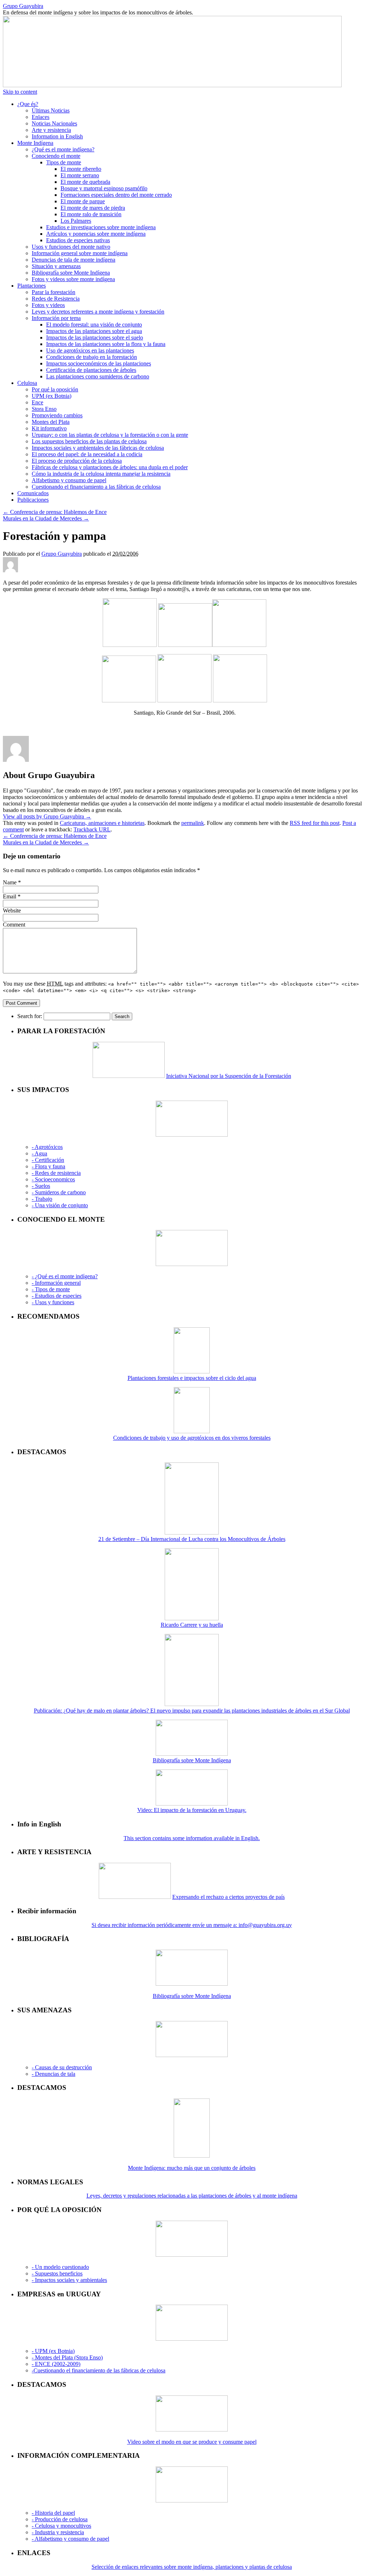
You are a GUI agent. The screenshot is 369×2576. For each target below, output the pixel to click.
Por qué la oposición (55, 389)
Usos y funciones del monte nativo (71, 247)
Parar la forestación (54, 292)
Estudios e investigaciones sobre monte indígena (101, 227)
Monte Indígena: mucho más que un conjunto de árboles (192, 2168)
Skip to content (20, 92)
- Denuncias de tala (54, 2074)
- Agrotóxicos (47, 1147)
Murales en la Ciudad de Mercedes (46, 518)
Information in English (57, 136)
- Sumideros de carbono (59, 1192)
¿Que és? (28, 104)
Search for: (30, 1016)
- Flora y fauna (48, 1166)
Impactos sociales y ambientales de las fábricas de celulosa (98, 448)
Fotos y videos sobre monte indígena (73, 279)
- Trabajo (42, 1199)
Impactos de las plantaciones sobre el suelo (95, 337)
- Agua (39, 1153)
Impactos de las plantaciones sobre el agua (94, 331)
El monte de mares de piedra (93, 208)
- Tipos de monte (51, 1289)
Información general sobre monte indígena (80, 253)
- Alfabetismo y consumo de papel (70, 2539)
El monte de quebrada (85, 182)
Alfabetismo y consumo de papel (69, 480)
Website (12, 911)
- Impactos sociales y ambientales (69, 2280)
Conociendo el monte (56, 156)
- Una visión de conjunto (60, 1205)
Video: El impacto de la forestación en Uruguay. (192, 1810)
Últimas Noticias (51, 110)
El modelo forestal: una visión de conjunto (94, 325)
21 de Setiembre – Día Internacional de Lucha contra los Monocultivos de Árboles (192, 1539)
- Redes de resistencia (56, 1173)
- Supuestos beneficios (57, 2273)
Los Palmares (76, 221)
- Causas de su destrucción (62, 2067)
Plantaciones (32, 286)
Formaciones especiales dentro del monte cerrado (116, 195)
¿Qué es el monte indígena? (63, 149)
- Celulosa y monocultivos (61, 2526)
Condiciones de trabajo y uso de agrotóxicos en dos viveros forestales (192, 1438)
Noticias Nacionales (54, 123)
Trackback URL (92, 829)
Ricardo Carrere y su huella (192, 1625)
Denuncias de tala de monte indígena (74, 260)
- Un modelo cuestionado (60, 2267)
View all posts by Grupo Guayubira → (47, 816)
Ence (37, 402)
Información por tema (56, 318)
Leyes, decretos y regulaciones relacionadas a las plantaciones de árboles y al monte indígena (192, 2196)
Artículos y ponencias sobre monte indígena (96, 234)
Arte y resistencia (51, 130)
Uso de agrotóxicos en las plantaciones (90, 350)
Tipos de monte (64, 162)
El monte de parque (83, 201)
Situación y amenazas (56, 266)
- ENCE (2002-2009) (56, 2364)
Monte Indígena (35, 143)
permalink (193, 823)
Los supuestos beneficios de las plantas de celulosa (89, 441)
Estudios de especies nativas (78, 240)
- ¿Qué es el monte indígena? (65, 1276)
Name (10, 882)
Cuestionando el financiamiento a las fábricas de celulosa (96, 487)
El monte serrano (80, 175)
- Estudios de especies (57, 1296)
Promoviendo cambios (57, 415)
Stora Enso (44, 409)
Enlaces (41, 117)
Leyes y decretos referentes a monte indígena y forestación (98, 312)
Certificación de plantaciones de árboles (91, 370)
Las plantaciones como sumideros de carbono (98, 376)
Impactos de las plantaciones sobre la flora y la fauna (106, 344)
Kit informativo (49, 428)
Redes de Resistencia (56, 299)
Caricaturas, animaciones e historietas (102, 823)
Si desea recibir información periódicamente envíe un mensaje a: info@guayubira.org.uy (192, 1925)
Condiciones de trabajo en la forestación (92, 357)
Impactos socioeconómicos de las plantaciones (99, 363)
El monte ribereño (81, 169)
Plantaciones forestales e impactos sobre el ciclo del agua (192, 1378)
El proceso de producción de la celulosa (77, 461)
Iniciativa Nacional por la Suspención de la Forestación (229, 1076)
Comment (14, 925)
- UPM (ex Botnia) (53, 2351)
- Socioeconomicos (53, 1179)
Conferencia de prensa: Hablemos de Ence (55, 512)
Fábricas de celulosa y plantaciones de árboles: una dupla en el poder (110, 467)
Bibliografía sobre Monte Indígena (71, 273)
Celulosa (27, 383)
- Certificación (48, 1160)
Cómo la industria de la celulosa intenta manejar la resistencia (101, 474)
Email (10, 896)
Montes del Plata (51, 422)
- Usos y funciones (53, 1302)
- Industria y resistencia (58, 2532)
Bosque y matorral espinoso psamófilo (104, 188)
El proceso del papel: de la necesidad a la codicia (87, 454)
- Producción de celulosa (60, 2519)
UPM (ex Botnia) (52, 396)
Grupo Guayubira (23, 6)
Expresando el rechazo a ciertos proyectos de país (228, 1897)
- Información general (56, 1283)
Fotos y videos (48, 305)
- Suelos (41, 1186)
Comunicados (33, 493)
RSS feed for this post (315, 823)
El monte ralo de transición (91, 214)
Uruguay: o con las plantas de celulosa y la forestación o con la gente (110, 435)
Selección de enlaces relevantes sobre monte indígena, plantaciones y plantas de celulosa (192, 2567)
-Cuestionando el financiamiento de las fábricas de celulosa (99, 2370)
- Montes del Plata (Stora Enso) (67, 2357)
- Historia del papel (53, 2513)
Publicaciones (33, 500)
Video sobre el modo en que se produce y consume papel (192, 2442)
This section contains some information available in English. (192, 1838)
